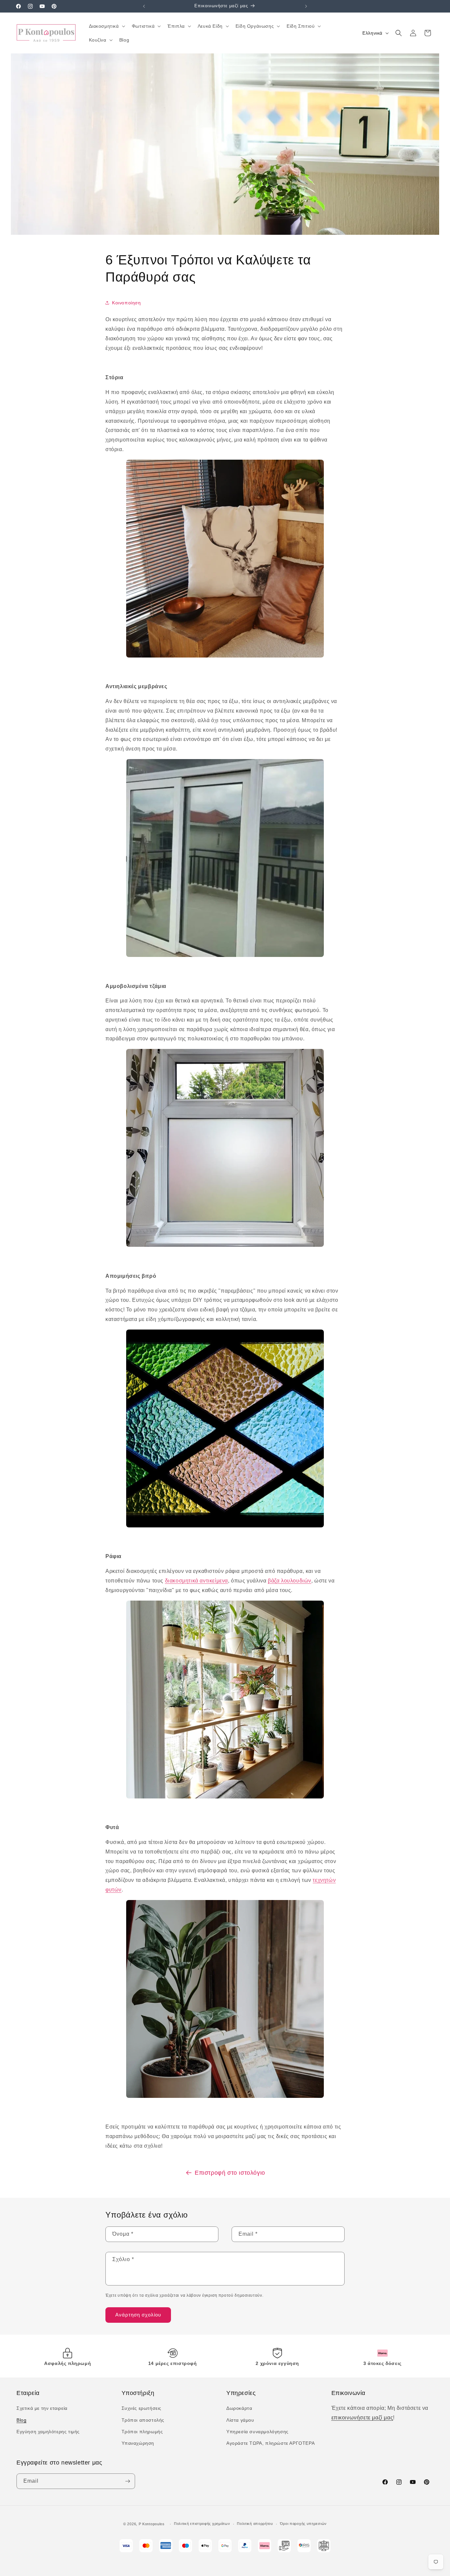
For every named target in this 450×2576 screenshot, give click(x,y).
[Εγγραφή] (127, 2481)
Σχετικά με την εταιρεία (42, 2408)
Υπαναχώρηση (138, 2443)
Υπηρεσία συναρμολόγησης (257, 2432)
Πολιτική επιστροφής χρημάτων (202, 2524)
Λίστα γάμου (240, 2420)
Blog (21, 2420)
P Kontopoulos (152, 2524)
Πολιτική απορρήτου (255, 2524)
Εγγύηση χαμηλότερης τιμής (48, 2432)
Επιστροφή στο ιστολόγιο (230, 2173)
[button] (106, 26)
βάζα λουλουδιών (290, 1581)
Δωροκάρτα (239, 2408)
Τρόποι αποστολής (143, 2420)
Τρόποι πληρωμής (142, 2432)
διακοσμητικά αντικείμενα (197, 1581)
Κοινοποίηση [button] (127, 303)
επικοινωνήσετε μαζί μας (362, 2418)
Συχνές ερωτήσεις (142, 2408)
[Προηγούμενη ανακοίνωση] (144, 6)
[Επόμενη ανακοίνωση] (306, 6)
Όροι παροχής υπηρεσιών (303, 2524)
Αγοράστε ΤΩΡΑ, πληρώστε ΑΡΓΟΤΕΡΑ (270, 2443)
